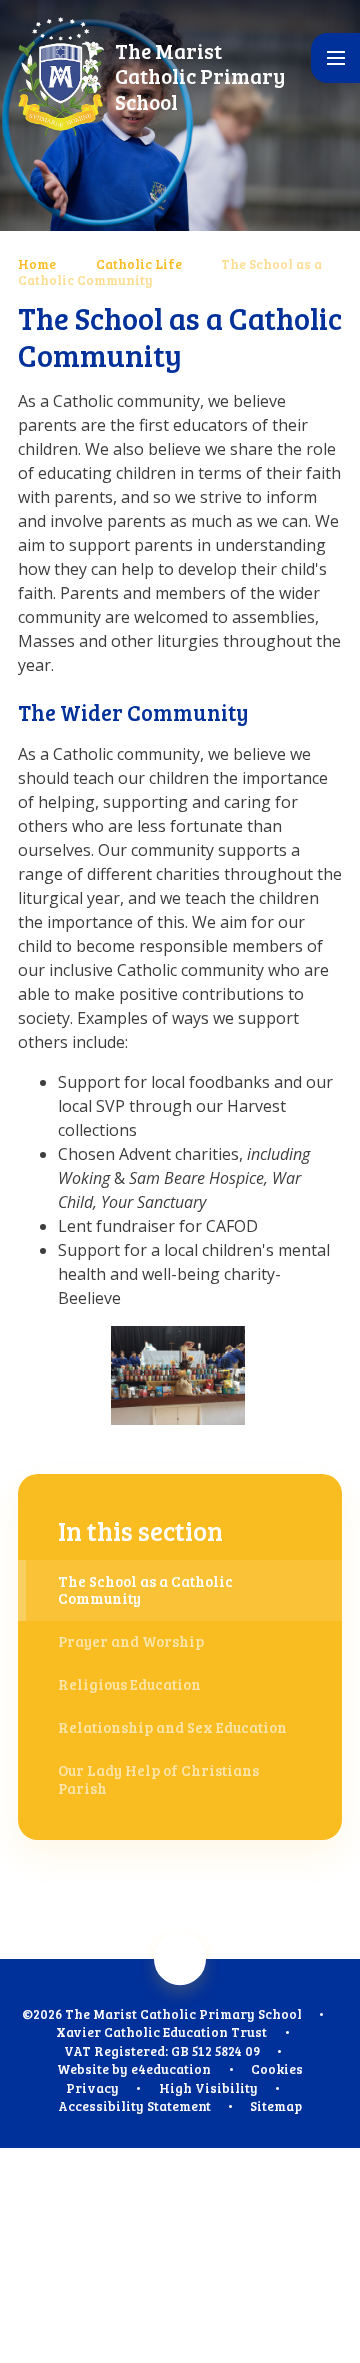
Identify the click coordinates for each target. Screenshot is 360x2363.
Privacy (92, 2088)
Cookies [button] (277, 2069)
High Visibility (208, 2088)
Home (37, 264)
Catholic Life (139, 264)
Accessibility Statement (134, 2106)
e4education (171, 2069)
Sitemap (276, 2106)
